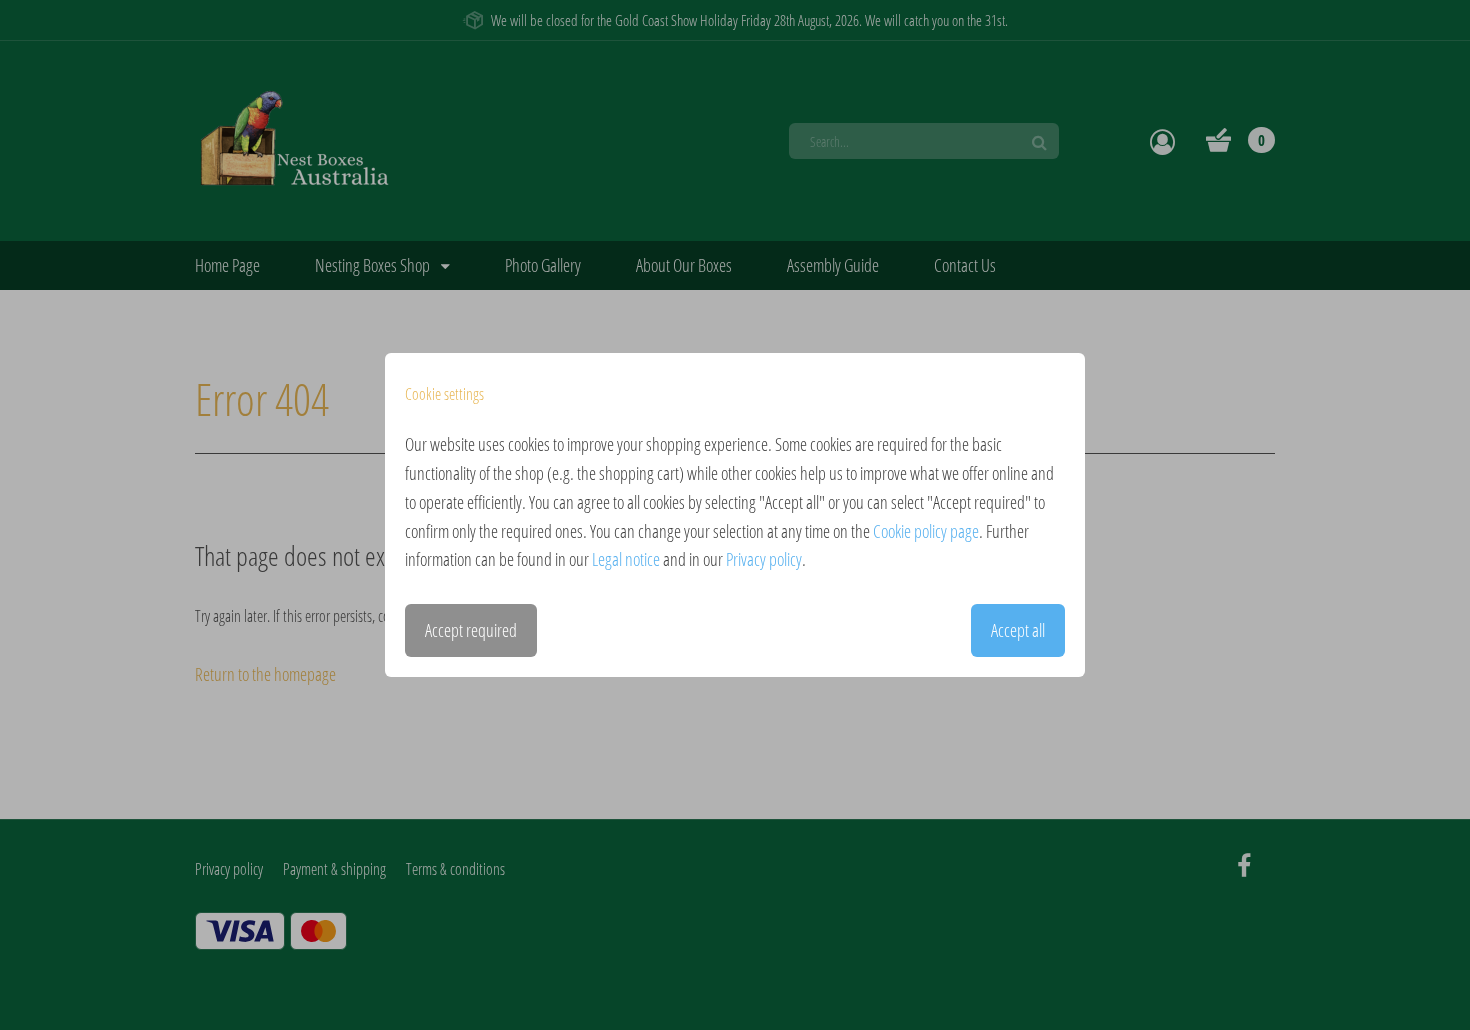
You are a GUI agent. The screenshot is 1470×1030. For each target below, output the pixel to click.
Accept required (471, 630)
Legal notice (626, 559)
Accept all (1018, 630)
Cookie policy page (926, 531)
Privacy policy (764, 559)
